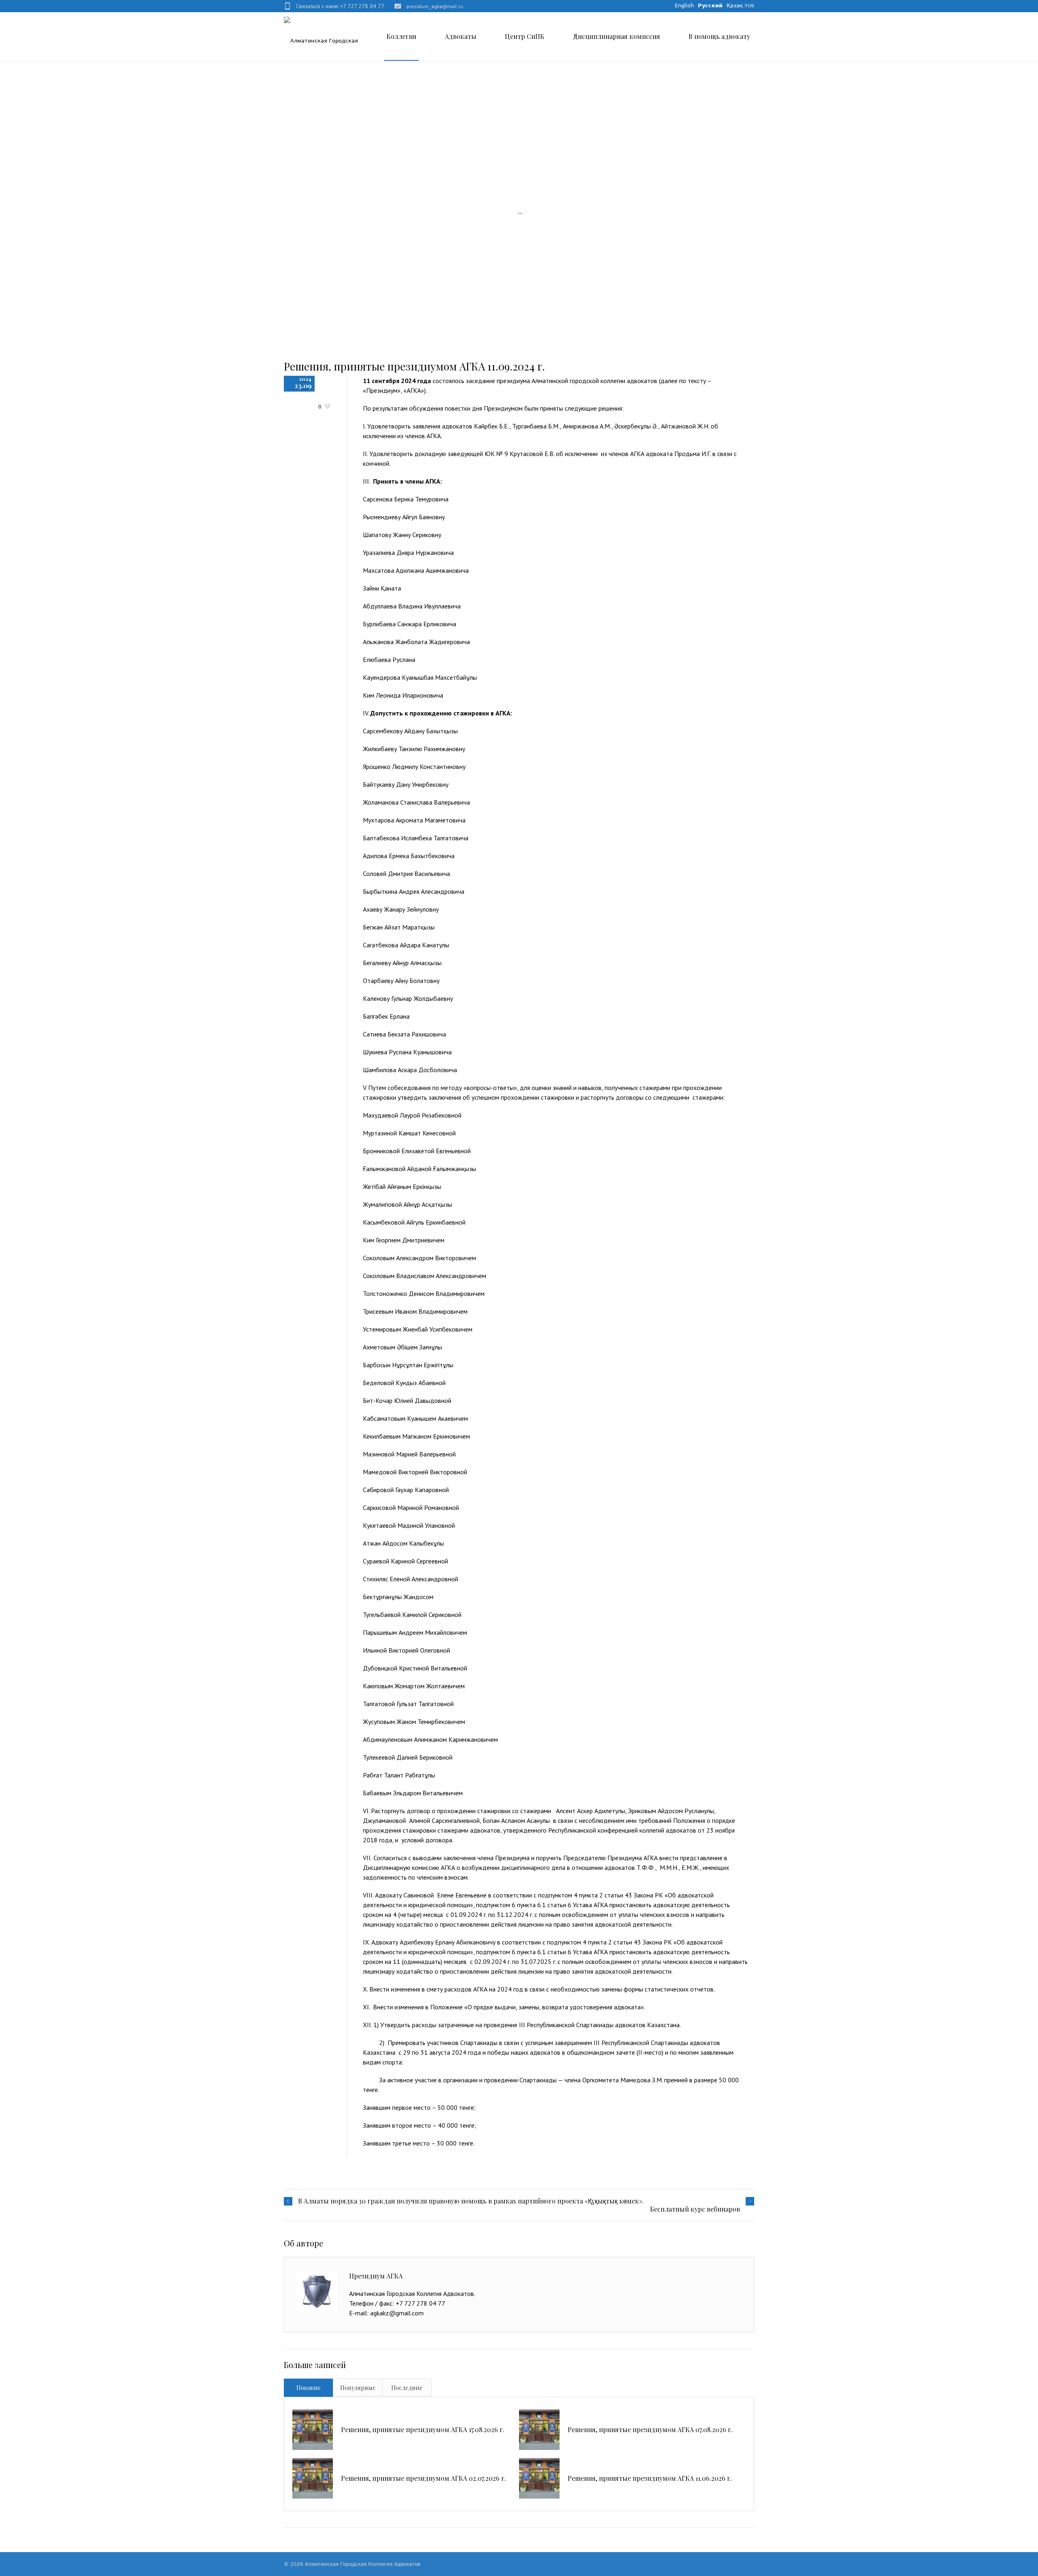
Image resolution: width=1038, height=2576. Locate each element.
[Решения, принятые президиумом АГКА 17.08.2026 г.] (313, 2430)
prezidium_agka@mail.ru (435, 7)
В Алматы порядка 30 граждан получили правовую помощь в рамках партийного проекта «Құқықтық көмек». (471, 2201)
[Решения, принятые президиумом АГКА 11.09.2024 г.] (519, 213)
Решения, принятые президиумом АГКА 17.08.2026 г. (423, 2429)
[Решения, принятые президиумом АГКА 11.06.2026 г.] (539, 2478)
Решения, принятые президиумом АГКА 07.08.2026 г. (650, 2429)
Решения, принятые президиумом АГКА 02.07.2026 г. (424, 2478)
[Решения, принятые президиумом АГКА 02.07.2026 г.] (313, 2478)
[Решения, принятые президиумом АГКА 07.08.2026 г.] (539, 2430)
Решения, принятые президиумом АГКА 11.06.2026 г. (650, 2478)
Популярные (358, 2388)
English (684, 5)
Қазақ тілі (740, 5)
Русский (710, 5)
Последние (407, 2388)
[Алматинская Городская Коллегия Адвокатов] (333, 32)
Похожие (309, 2388)
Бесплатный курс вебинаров (695, 2209)
